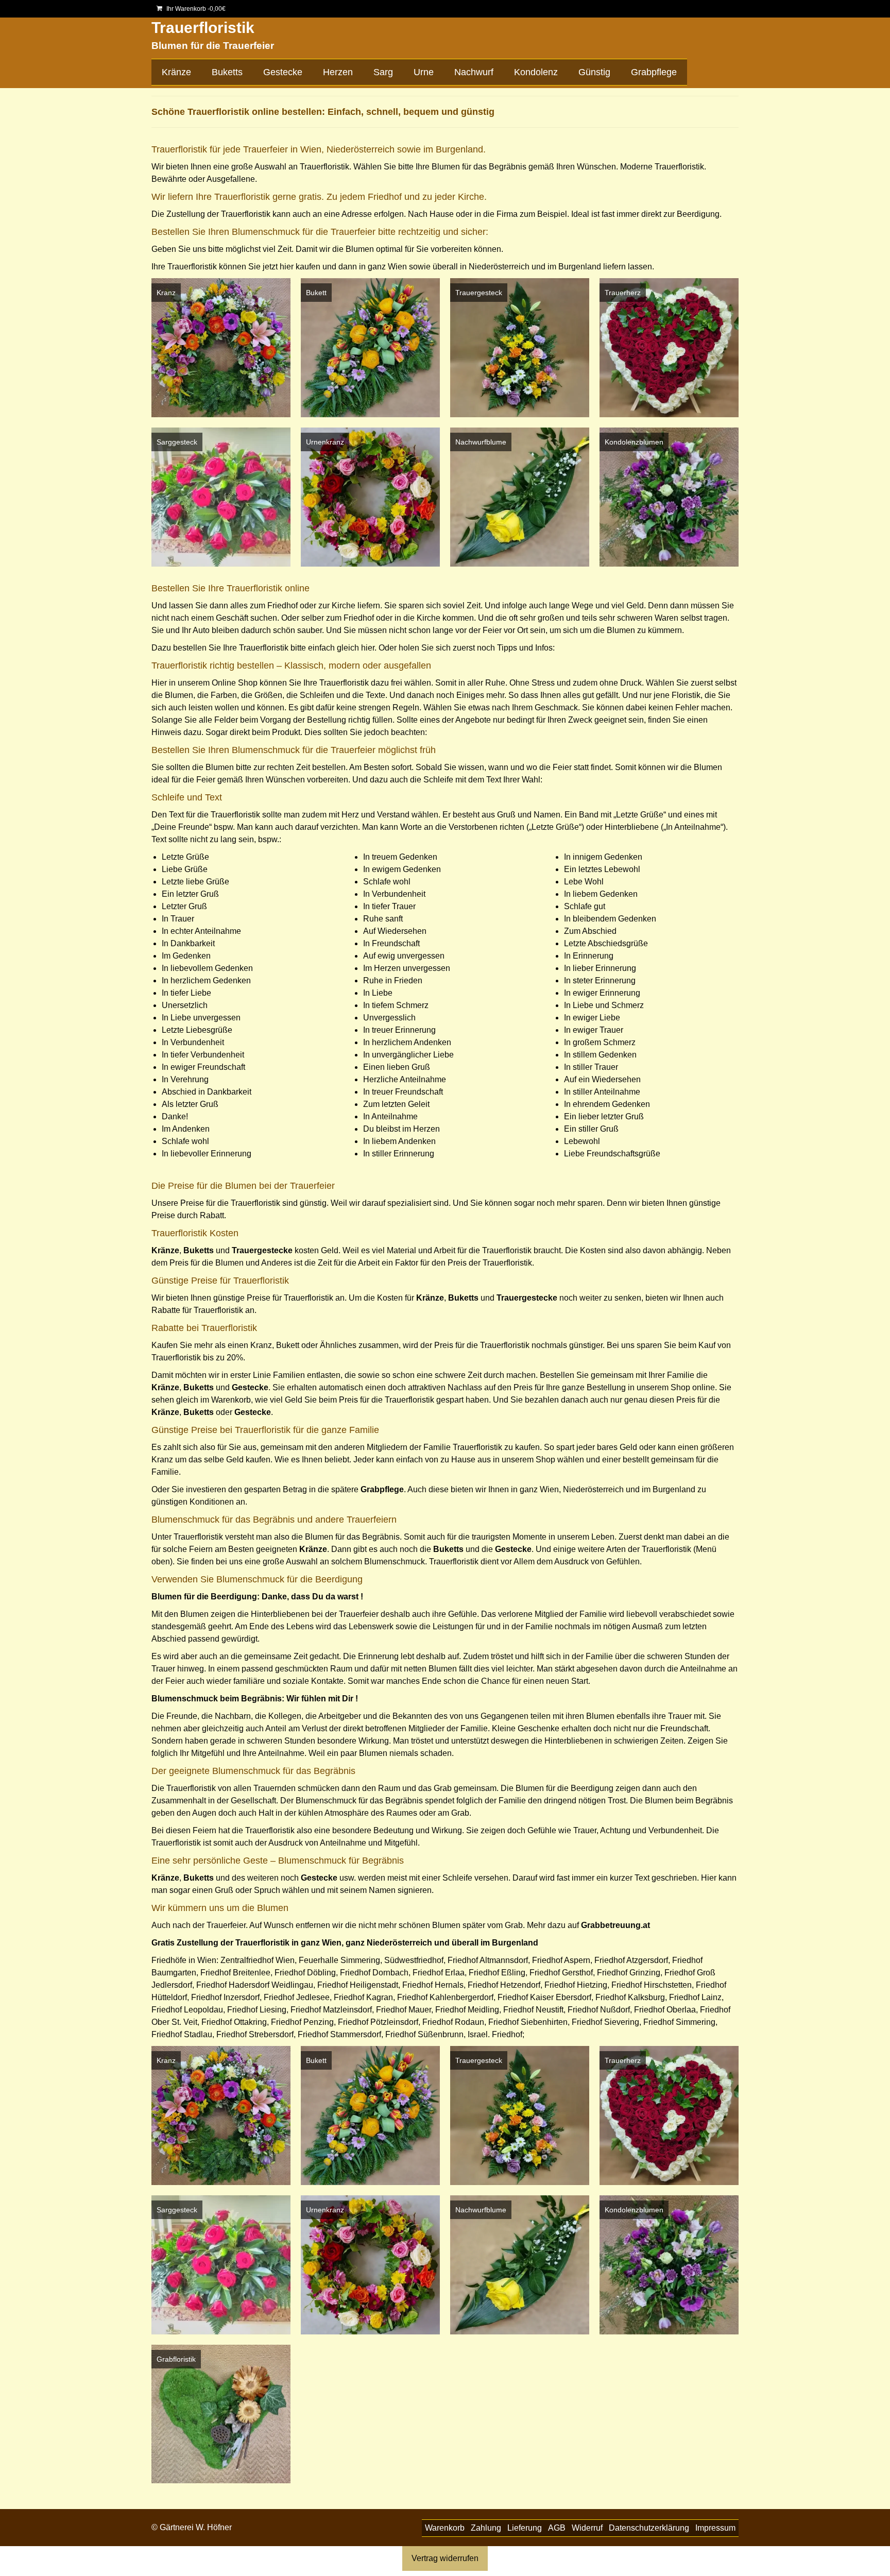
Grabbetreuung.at (615, 1925)
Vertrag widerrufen (445, 2558)
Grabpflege (382, 1489)
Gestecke (253, 1412)
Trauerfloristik (203, 28)
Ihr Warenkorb (195, 9)
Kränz (163, 1878)
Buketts (199, 1250)
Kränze (165, 1250)
